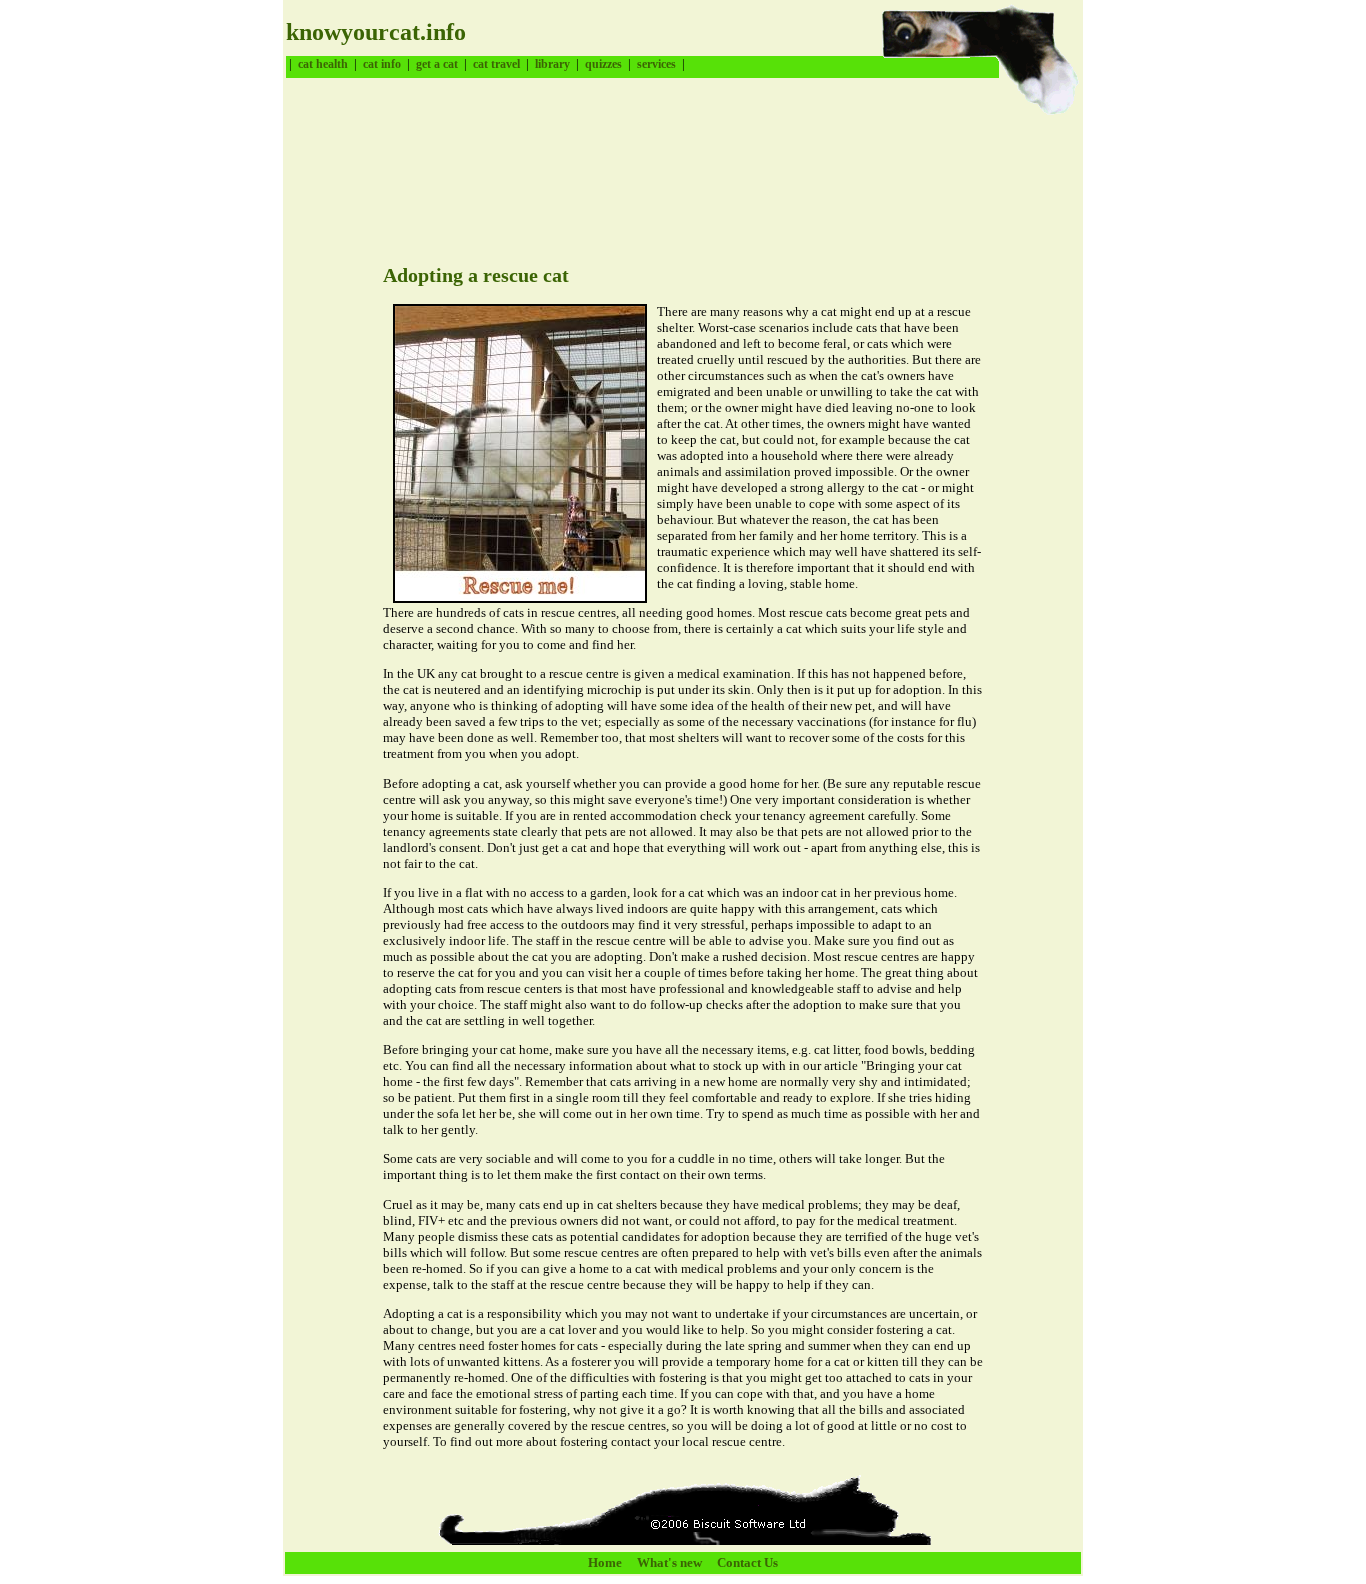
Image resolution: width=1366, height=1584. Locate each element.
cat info (382, 64)
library (552, 64)
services (656, 64)
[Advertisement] (650, 165)
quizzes (603, 64)
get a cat (437, 64)
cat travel (496, 64)
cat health (323, 64)
